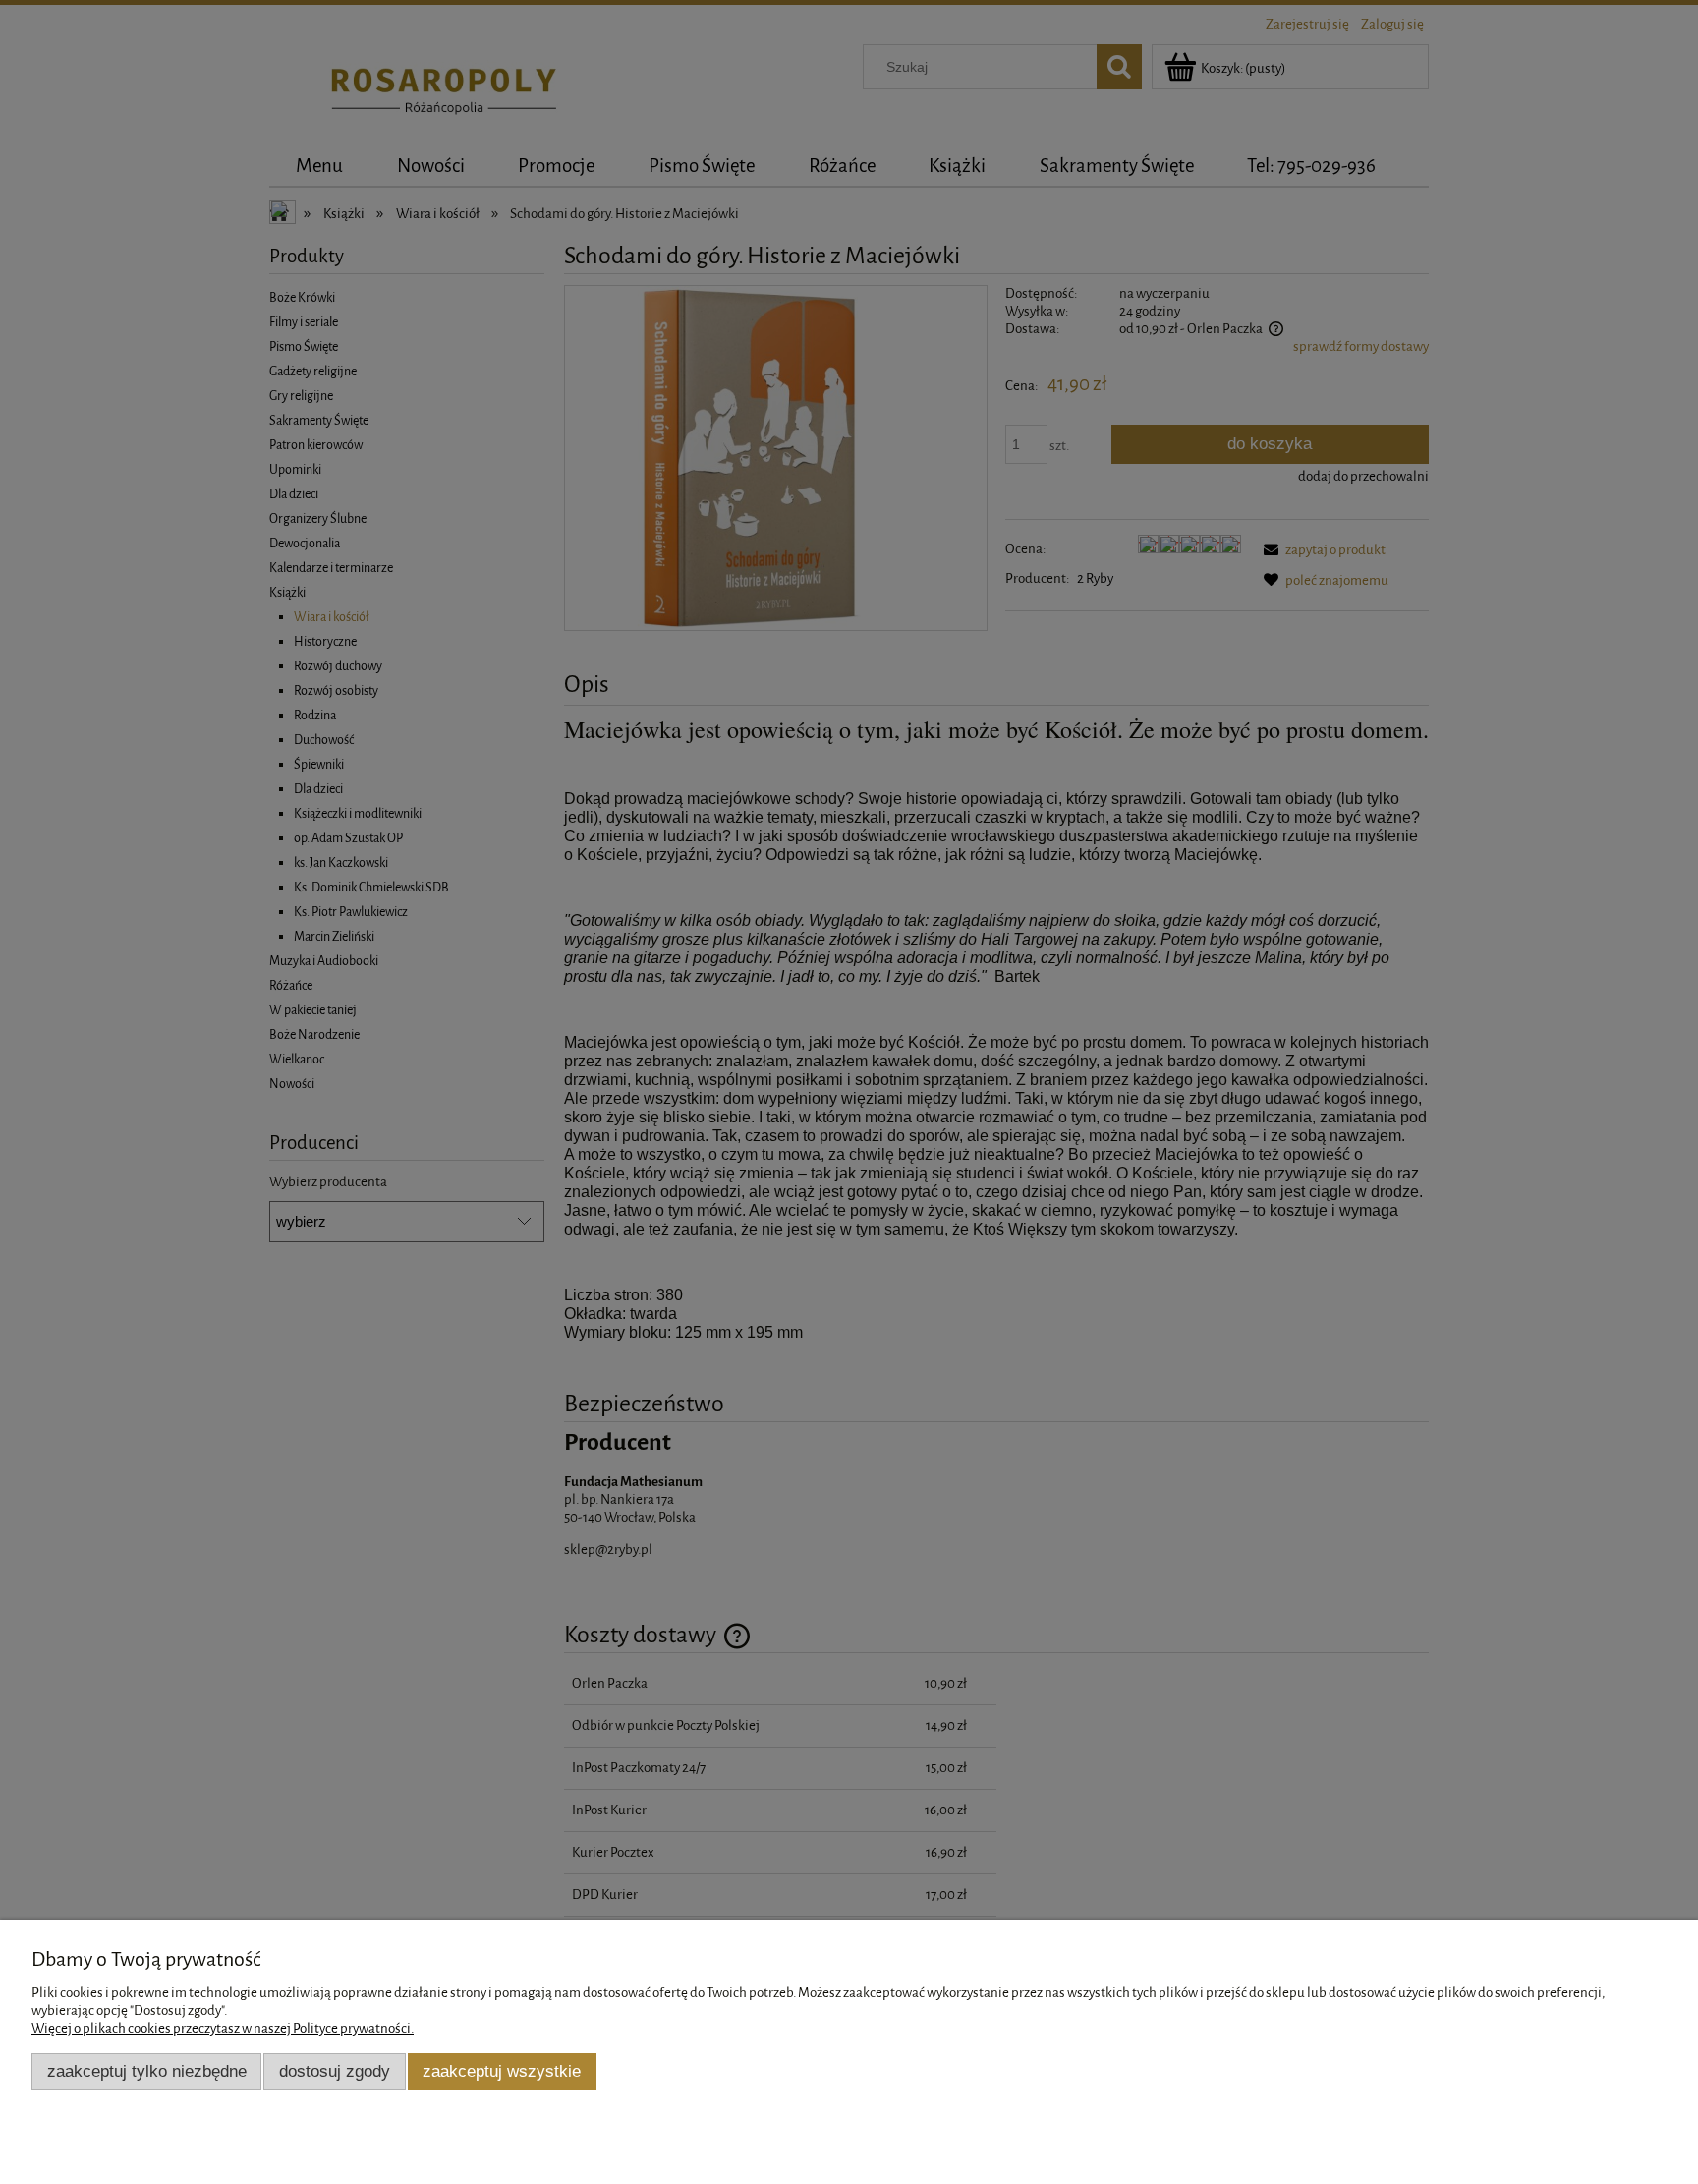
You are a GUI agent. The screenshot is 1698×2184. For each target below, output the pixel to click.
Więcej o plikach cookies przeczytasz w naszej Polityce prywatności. (223, 2028)
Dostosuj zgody (335, 2071)
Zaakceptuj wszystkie (502, 2071)
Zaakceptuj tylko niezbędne (147, 2071)
